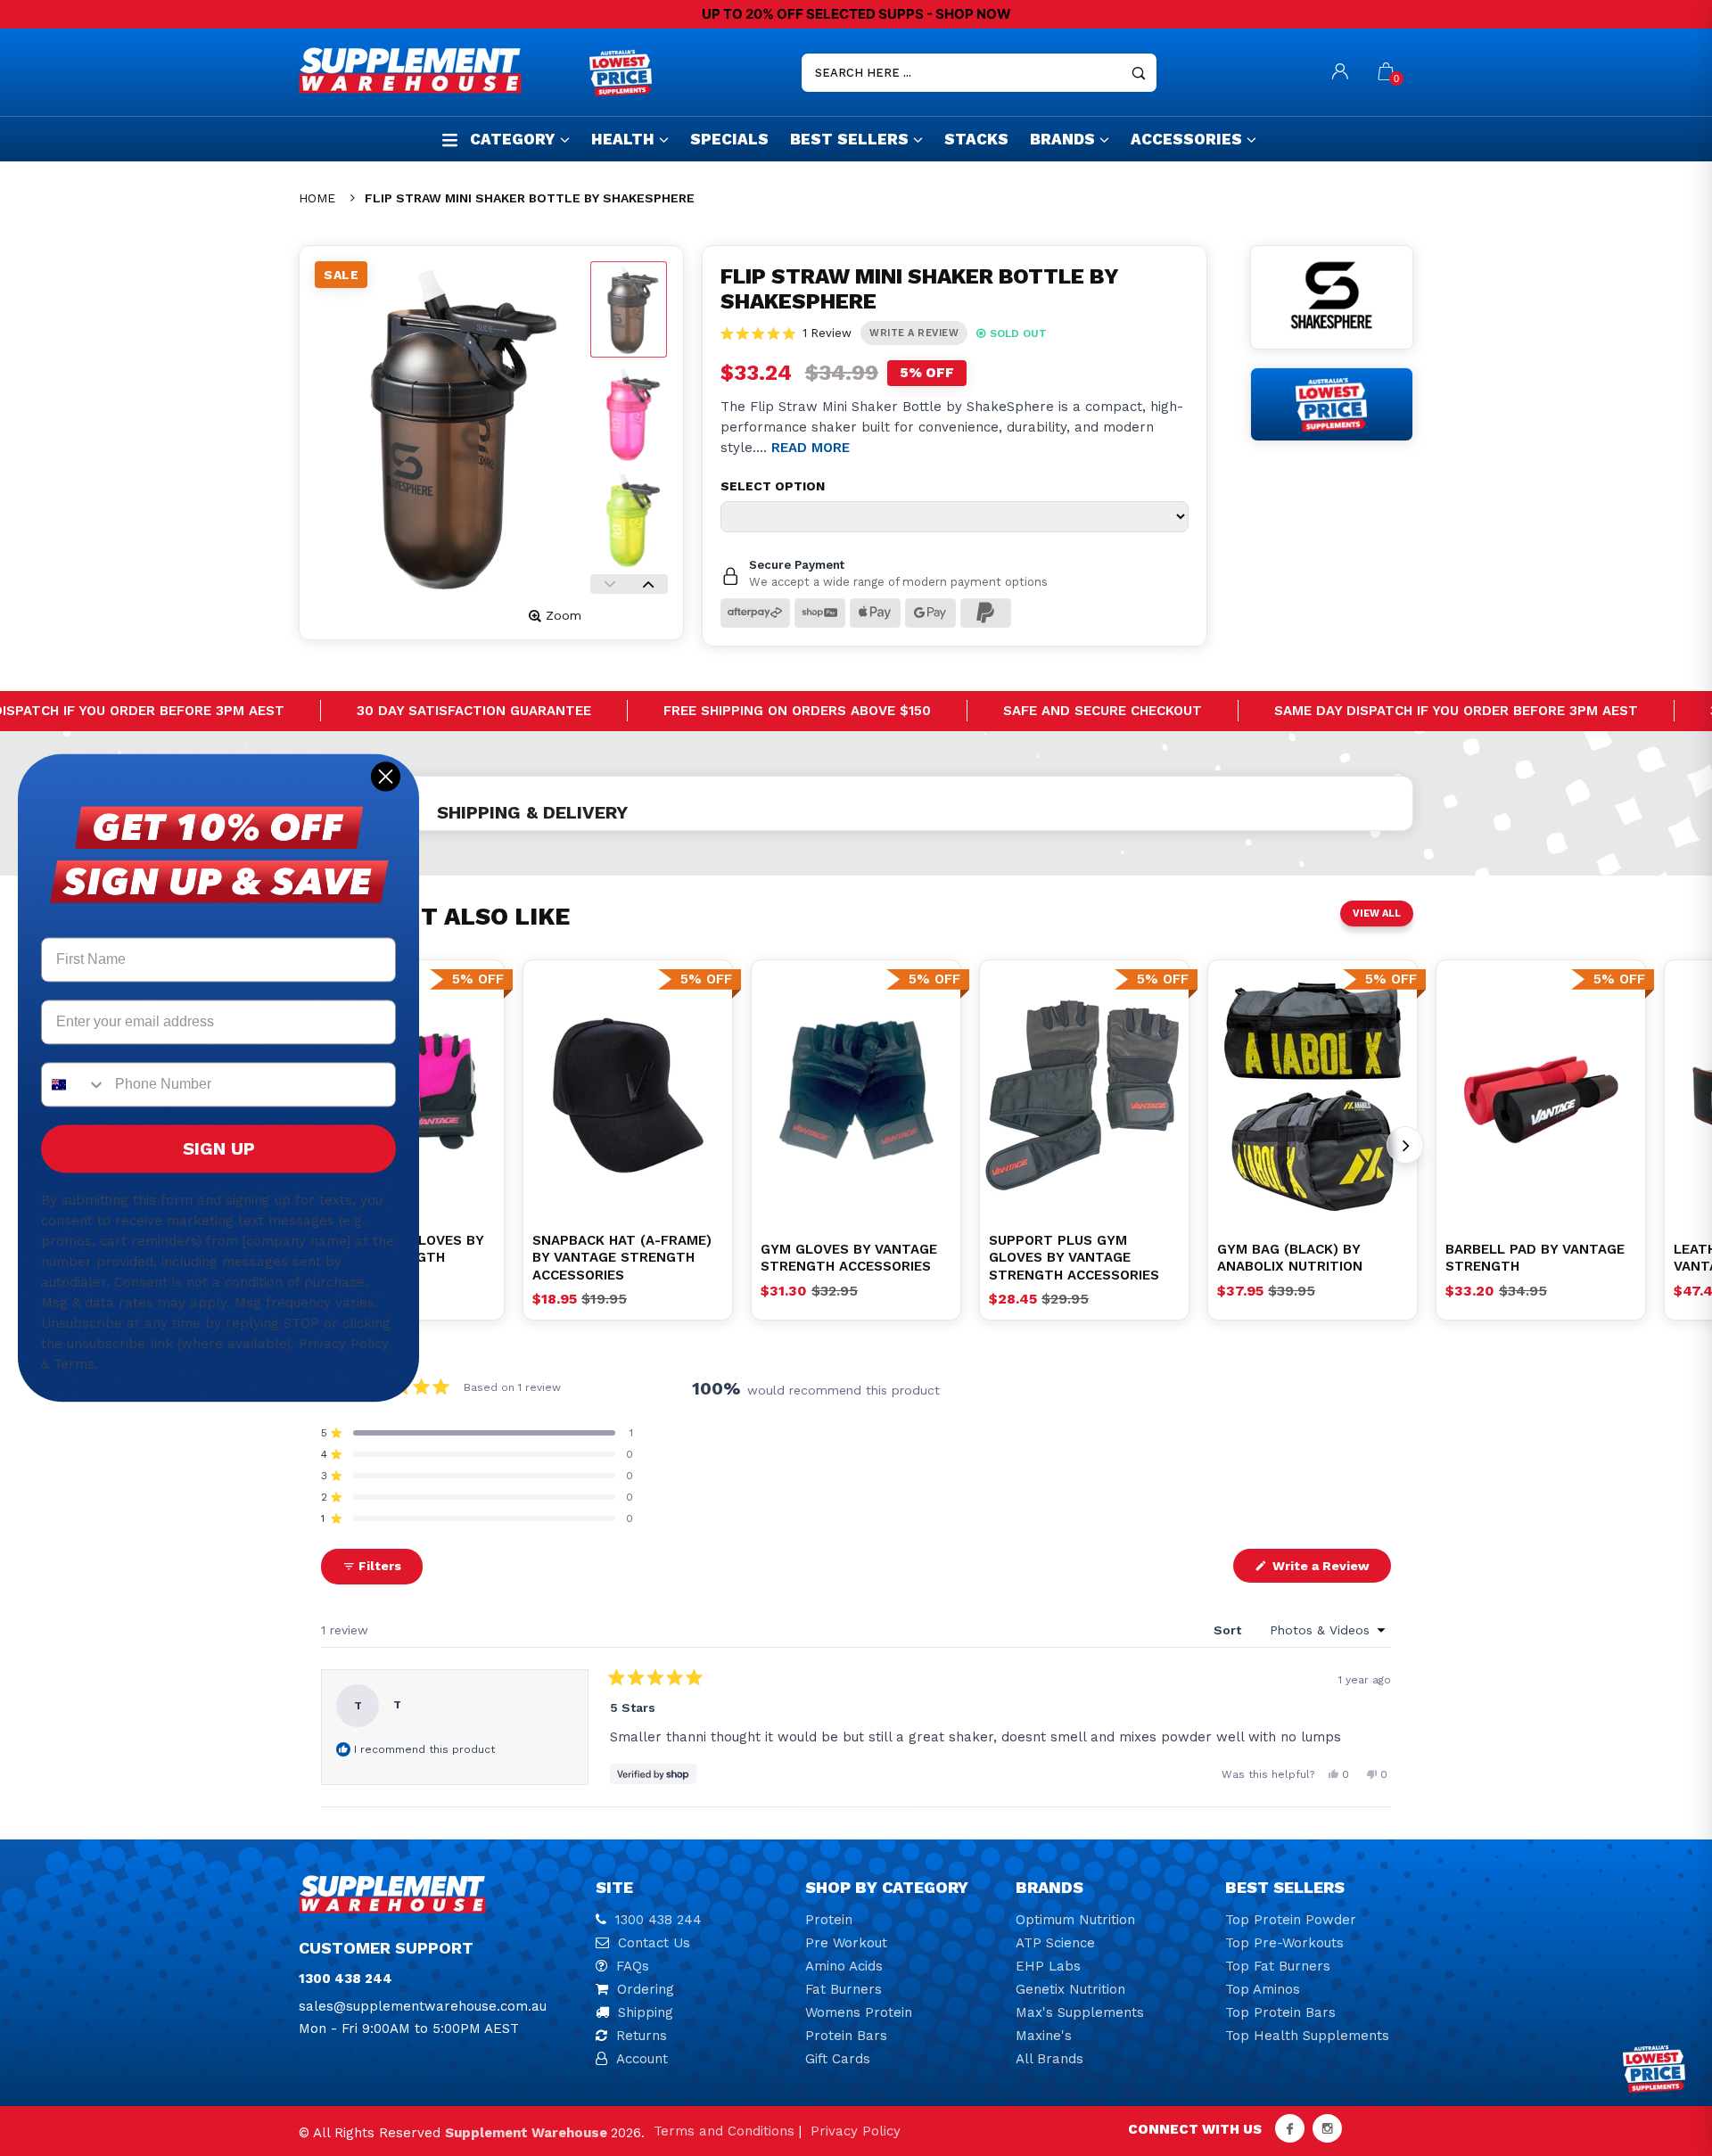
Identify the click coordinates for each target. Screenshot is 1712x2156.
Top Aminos (1263, 1989)
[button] (786, 333)
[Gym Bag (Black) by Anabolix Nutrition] (1313, 1095)
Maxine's (1044, 2036)
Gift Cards (838, 2059)
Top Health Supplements (1307, 2036)
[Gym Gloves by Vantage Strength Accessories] (856, 1095)
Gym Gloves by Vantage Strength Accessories (849, 1258)
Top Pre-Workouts (1284, 1943)
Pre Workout (846, 1943)
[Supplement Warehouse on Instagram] (1327, 2128)
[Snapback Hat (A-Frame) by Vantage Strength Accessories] (628, 1095)
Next (648, 584)
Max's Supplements (1080, 2012)
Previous (610, 584)
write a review (914, 333)
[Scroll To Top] (1663, 2026)
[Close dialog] (386, 776)
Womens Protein (859, 2012)
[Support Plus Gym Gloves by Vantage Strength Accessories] (1084, 1095)
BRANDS (1062, 139)
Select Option (773, 486)
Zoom (564, 615)
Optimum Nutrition (1075, 1920)
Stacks (976, 139)
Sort (1229, 1630)
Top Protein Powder (1291, 1920)
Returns (642, 2036)
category (513, 139)
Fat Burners (844, 1989)
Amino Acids (844, 1966)
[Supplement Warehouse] (440, 70)
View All (1377, 913)
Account (642, 2059)
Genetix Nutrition (1070, 1989)
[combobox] (74, 1085)
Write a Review (1330, 1570)
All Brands (1049, 2059)
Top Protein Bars (1280, 2012)
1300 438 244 (658, 1920)
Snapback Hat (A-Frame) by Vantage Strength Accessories (622, 1258)
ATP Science (1055, 1943)
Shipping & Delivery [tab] (532, 812)
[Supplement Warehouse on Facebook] (1290, 2128)
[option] (628, 1095)
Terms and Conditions (724, 2131)
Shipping (646, 2012)
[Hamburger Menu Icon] (450, 140)
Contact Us (654, 1943)
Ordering (646, 1989)
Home (317, 198)
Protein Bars (846, 2036)
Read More (811, 448)
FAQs (633, 1966)
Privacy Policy (856, 2131)
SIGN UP (219, 1149)
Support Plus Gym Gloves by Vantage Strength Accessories (1074, 1258)
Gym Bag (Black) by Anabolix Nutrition (1290, 1258)
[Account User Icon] (1340, 73)
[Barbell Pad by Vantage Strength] (1541, 1095)
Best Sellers (849, 139)
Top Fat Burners (1278, 1966)
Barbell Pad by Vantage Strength (1535, 1258)
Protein (829, 1920)
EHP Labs (1048, 1966)
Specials (729, 139)
